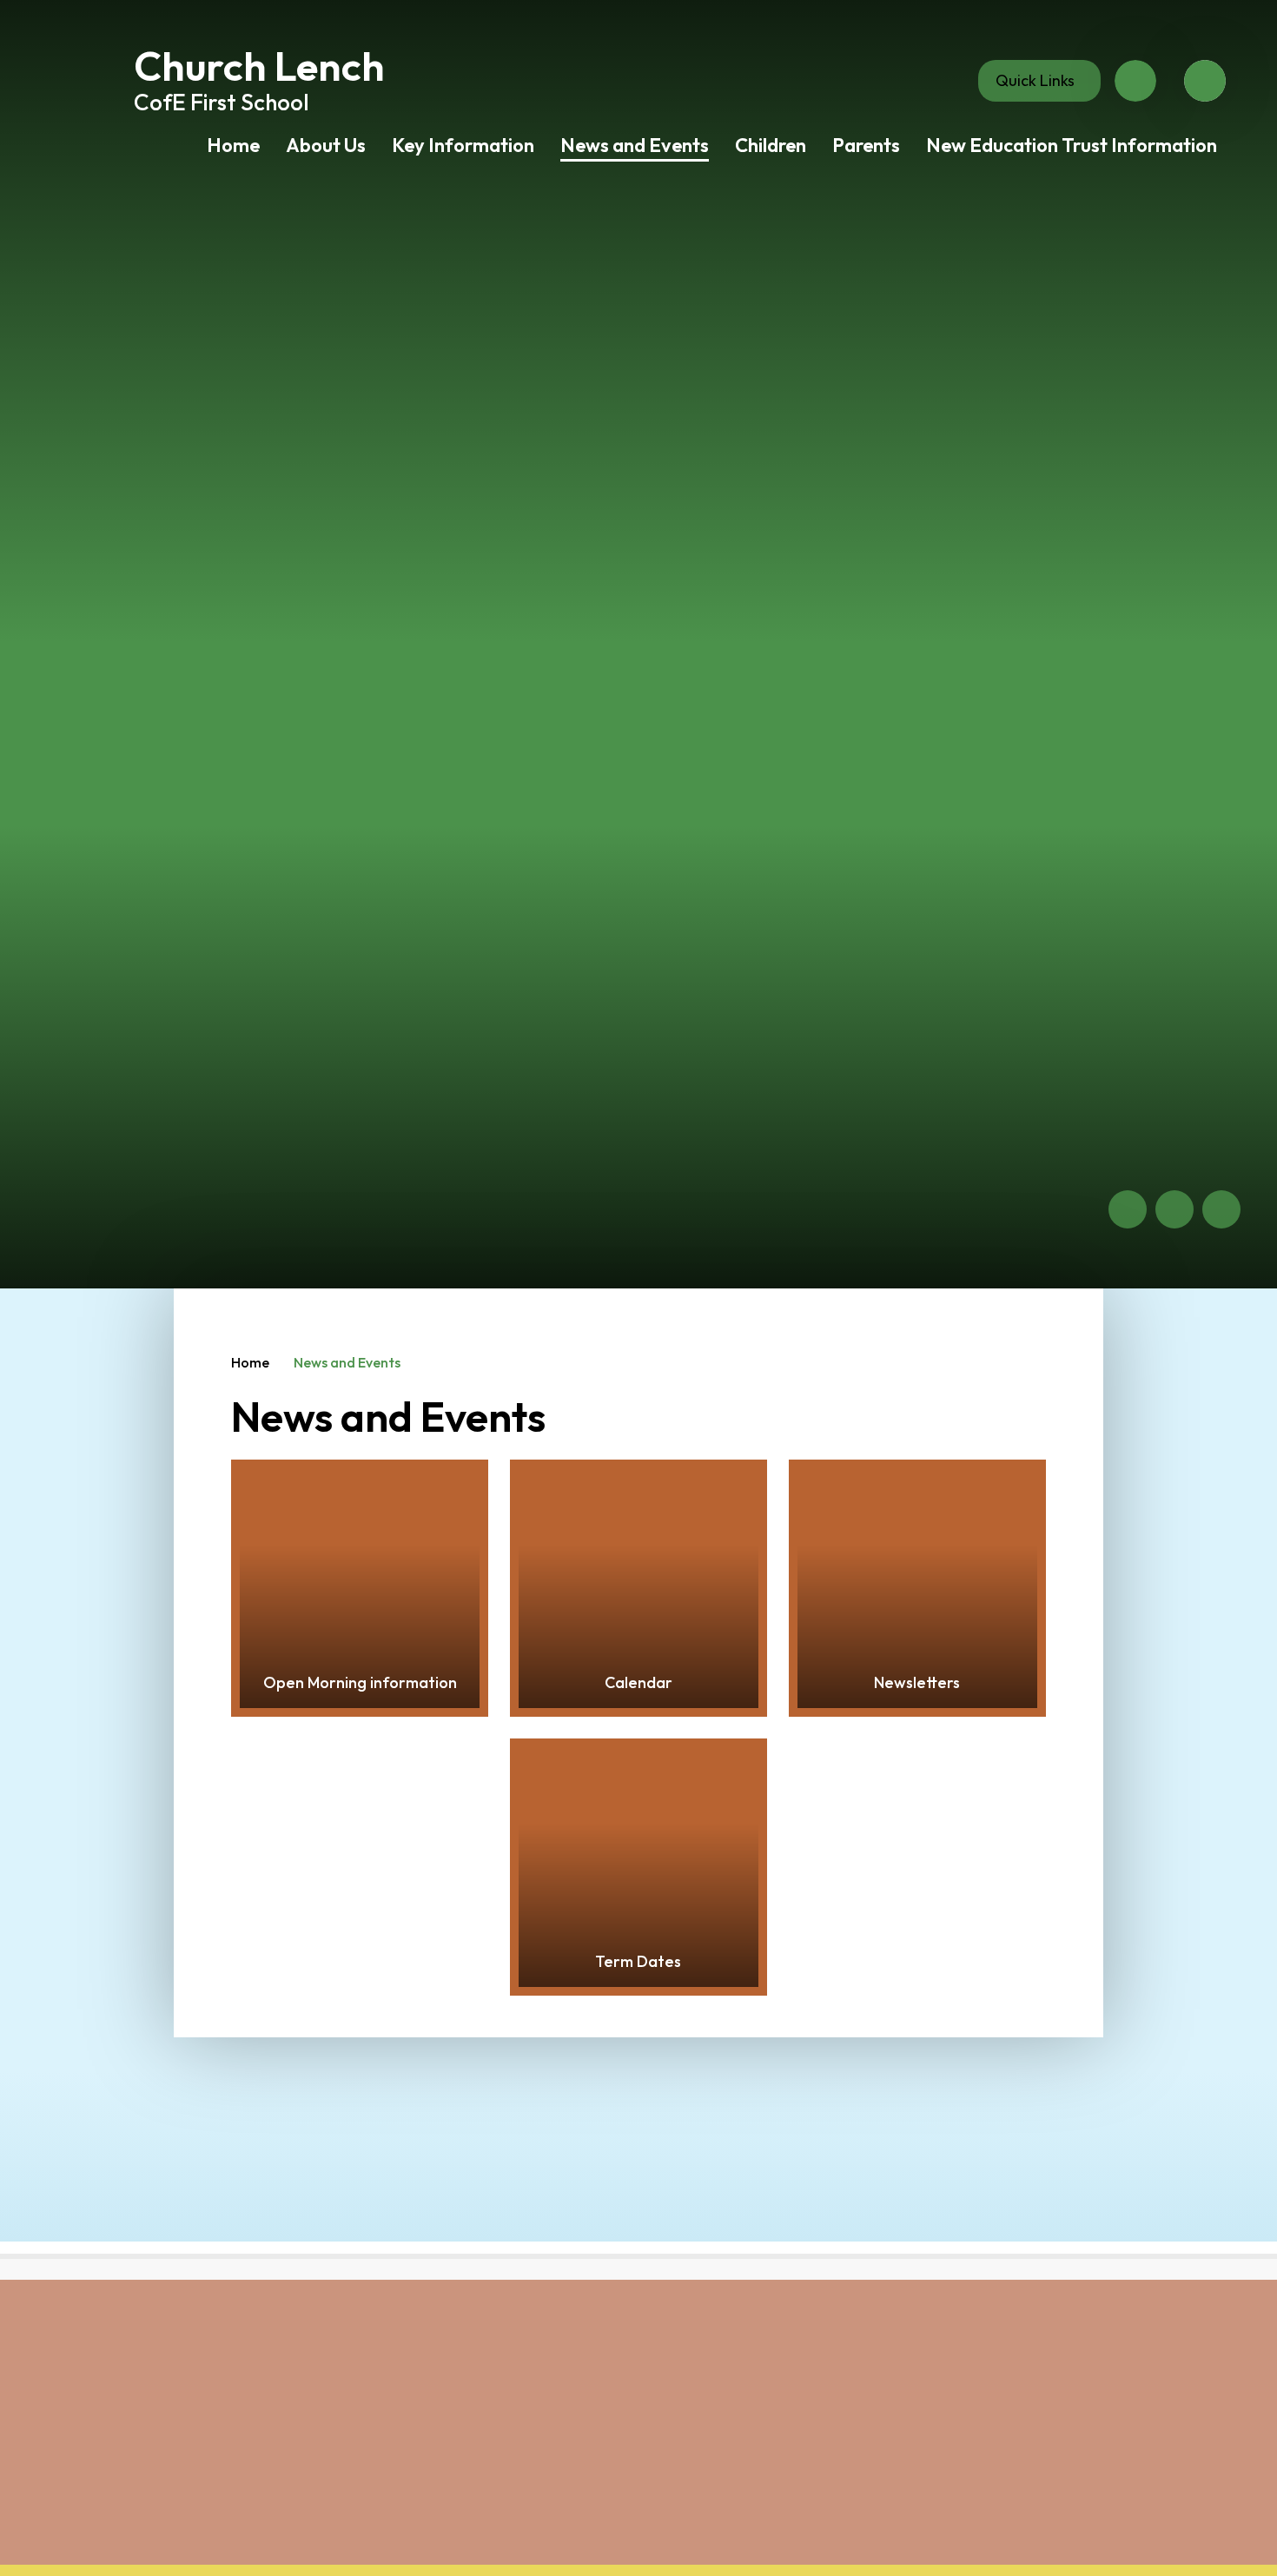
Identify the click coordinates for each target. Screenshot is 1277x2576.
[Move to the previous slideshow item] (1128, 1209)
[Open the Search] (1205, 81)
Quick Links (1035, 80)
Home (250, 1362)
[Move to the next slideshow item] (1174, 1209)
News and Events (347, 1362)
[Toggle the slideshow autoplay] (1221, 1209)
